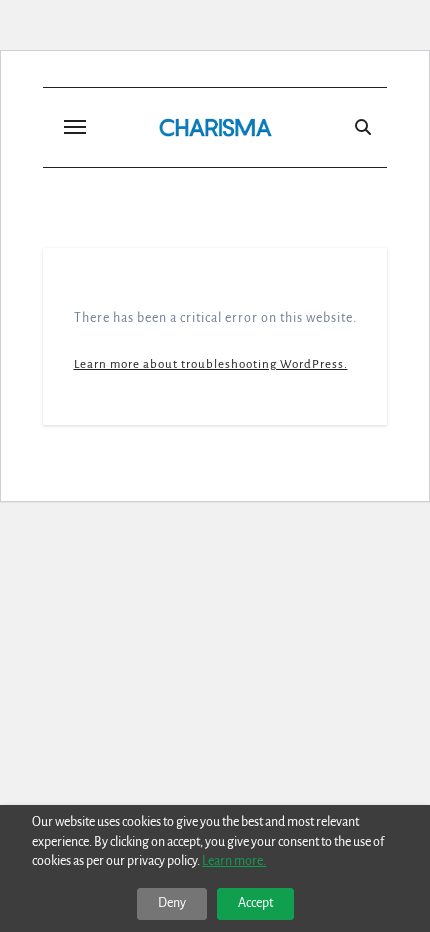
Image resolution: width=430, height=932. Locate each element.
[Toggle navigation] (75, 127)
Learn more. (234, 861)
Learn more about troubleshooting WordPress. (211, 364)
